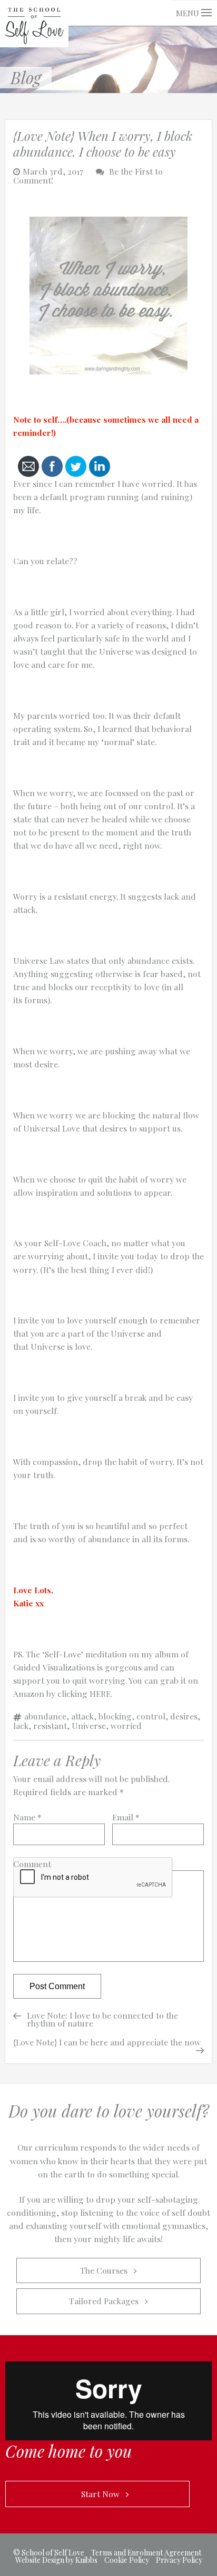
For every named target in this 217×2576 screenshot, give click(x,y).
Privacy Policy (179, 2560)
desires (184, 1716)
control (151, 1716)
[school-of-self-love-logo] (34, 22)
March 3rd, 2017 (53, 171)
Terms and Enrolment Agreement (146, 2553)
